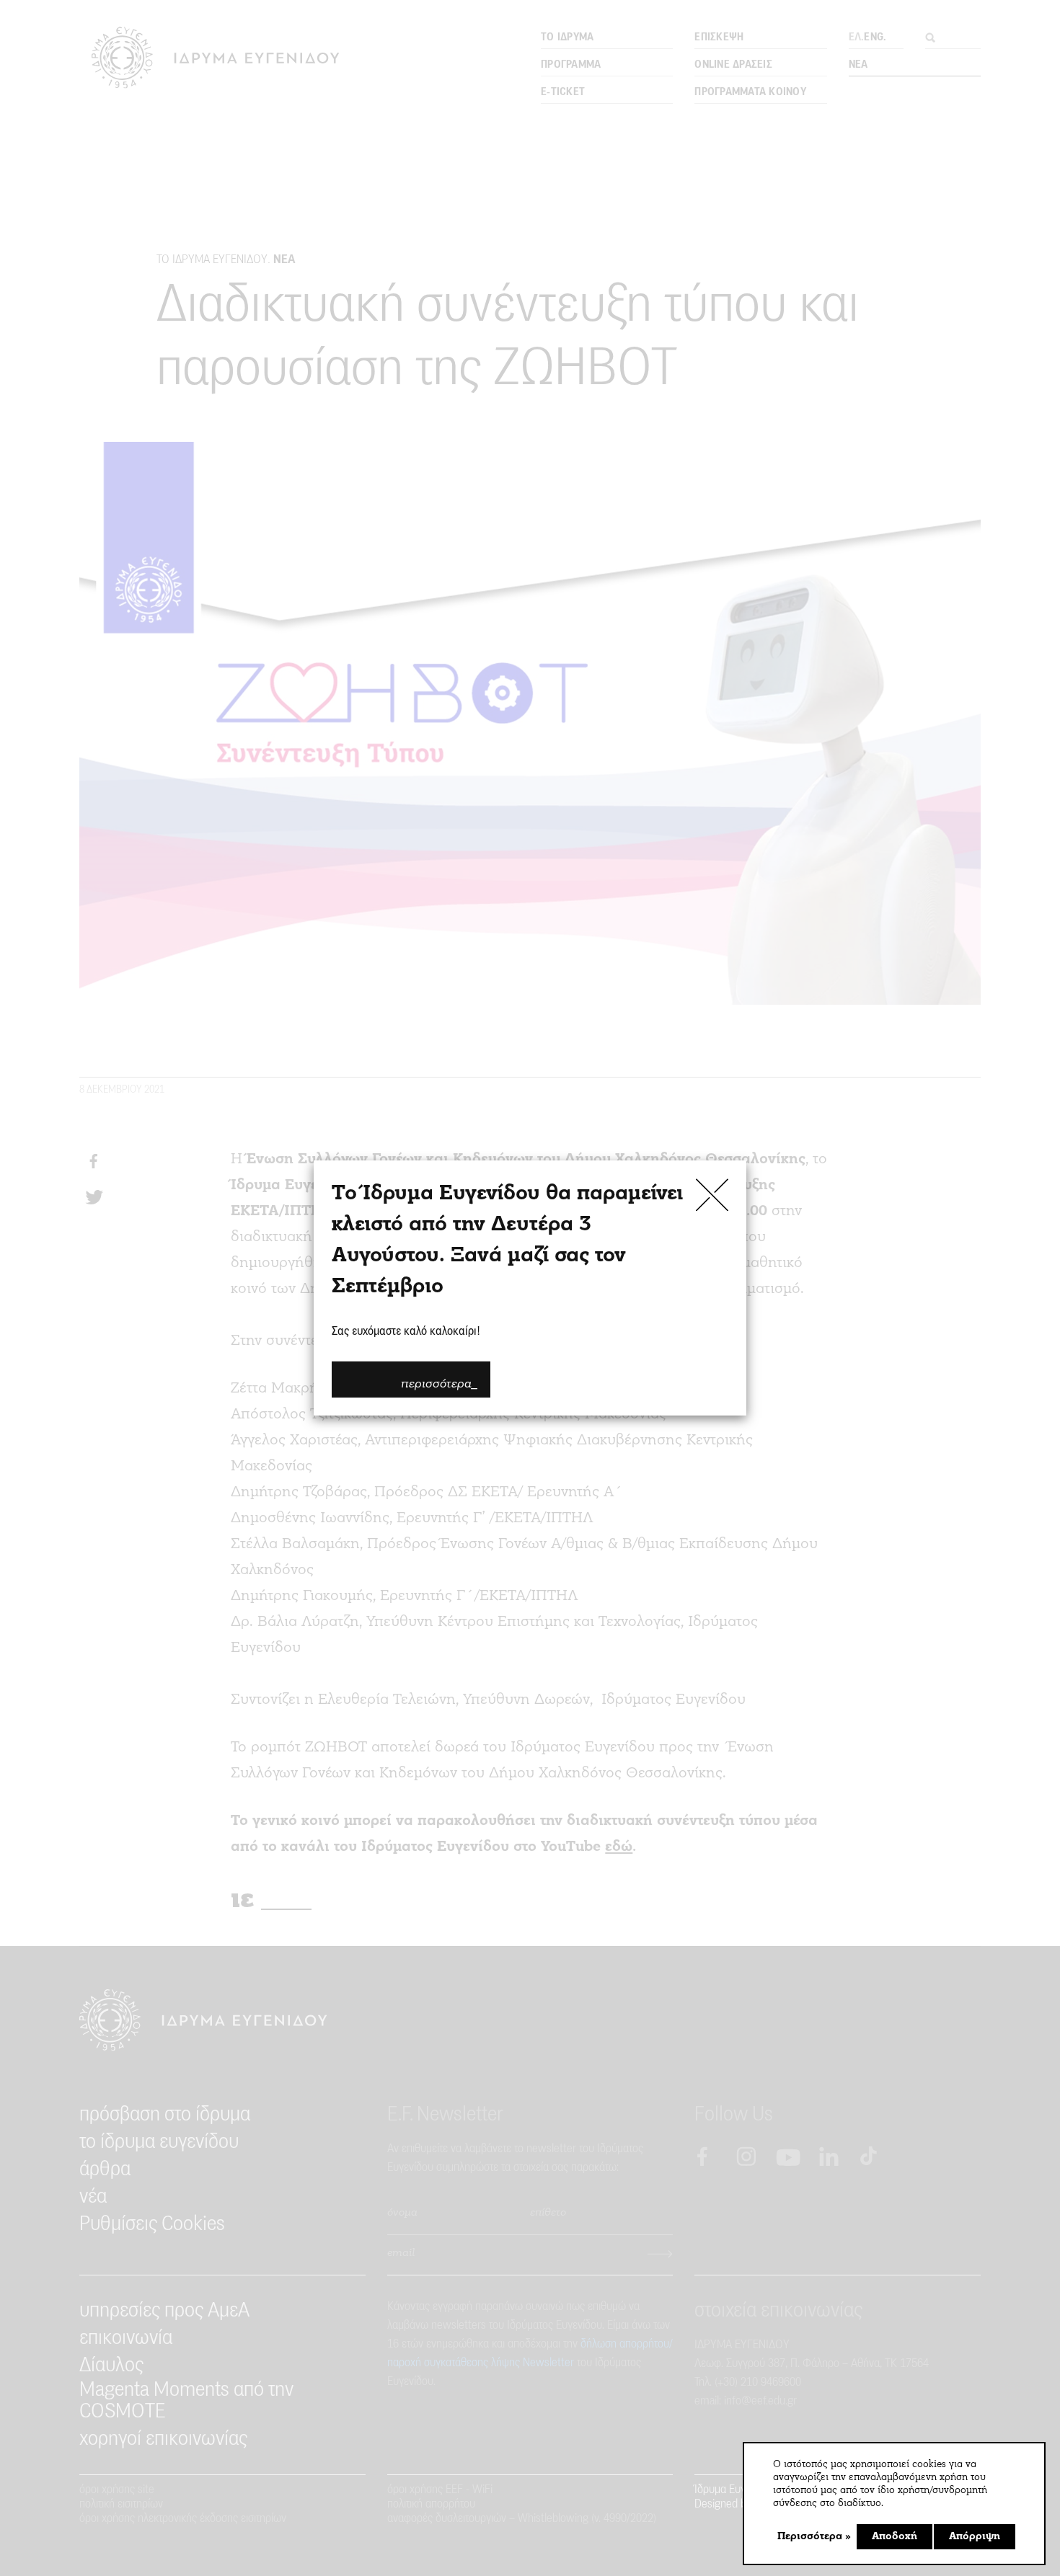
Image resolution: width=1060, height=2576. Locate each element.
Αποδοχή (895, 2537)
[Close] (712, 1195)
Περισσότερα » (814, 2537)
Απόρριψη (975, 2537)
